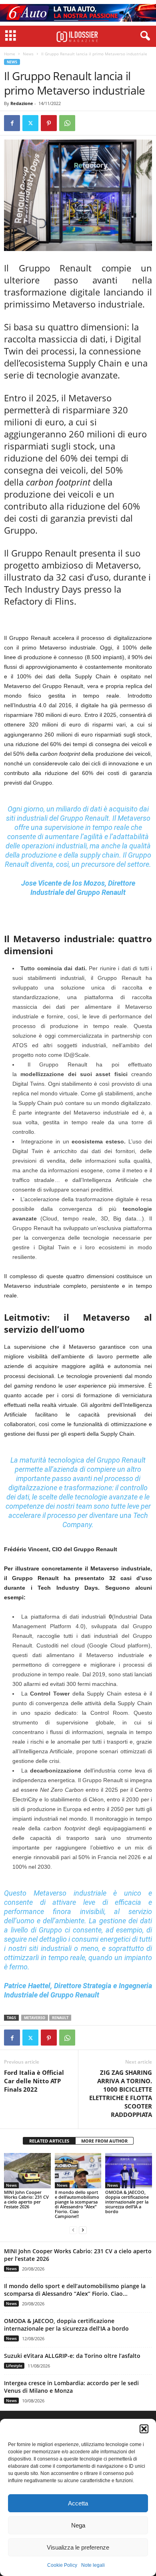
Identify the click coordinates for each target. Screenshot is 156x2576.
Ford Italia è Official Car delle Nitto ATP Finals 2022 (34, 2081)
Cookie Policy (62, 2565)
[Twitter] (30, 123)
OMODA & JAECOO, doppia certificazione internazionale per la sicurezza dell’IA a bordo (127, 2202)
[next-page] (83, 2230)
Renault (60, 2018)
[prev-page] (73, 2230)
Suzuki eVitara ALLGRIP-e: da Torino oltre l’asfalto (72, 2356)
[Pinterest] (49, 123)
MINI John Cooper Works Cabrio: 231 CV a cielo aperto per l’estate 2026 (26, 2199)
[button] (144, 2429)
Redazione (22, 103)
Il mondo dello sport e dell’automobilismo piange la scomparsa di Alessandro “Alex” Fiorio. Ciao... (75, 2290)
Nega (78, 2525)
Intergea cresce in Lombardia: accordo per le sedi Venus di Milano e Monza (71, 2387)
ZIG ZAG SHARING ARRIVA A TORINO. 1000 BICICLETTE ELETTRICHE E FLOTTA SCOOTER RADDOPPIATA (121, 2093)
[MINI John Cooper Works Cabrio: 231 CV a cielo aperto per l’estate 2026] (27, 2170)
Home (10, 54)
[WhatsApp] (67, 123)
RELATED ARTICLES (49, 2141)
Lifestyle (14, 2366)
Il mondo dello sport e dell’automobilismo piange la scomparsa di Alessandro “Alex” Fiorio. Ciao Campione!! (77, 2204)
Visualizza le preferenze (78, 2547)
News (28, 54)
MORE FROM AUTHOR (104, 2141)
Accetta (78, 2503)
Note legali (93, 2565)
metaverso (35, 2018)
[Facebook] (12, 123)
